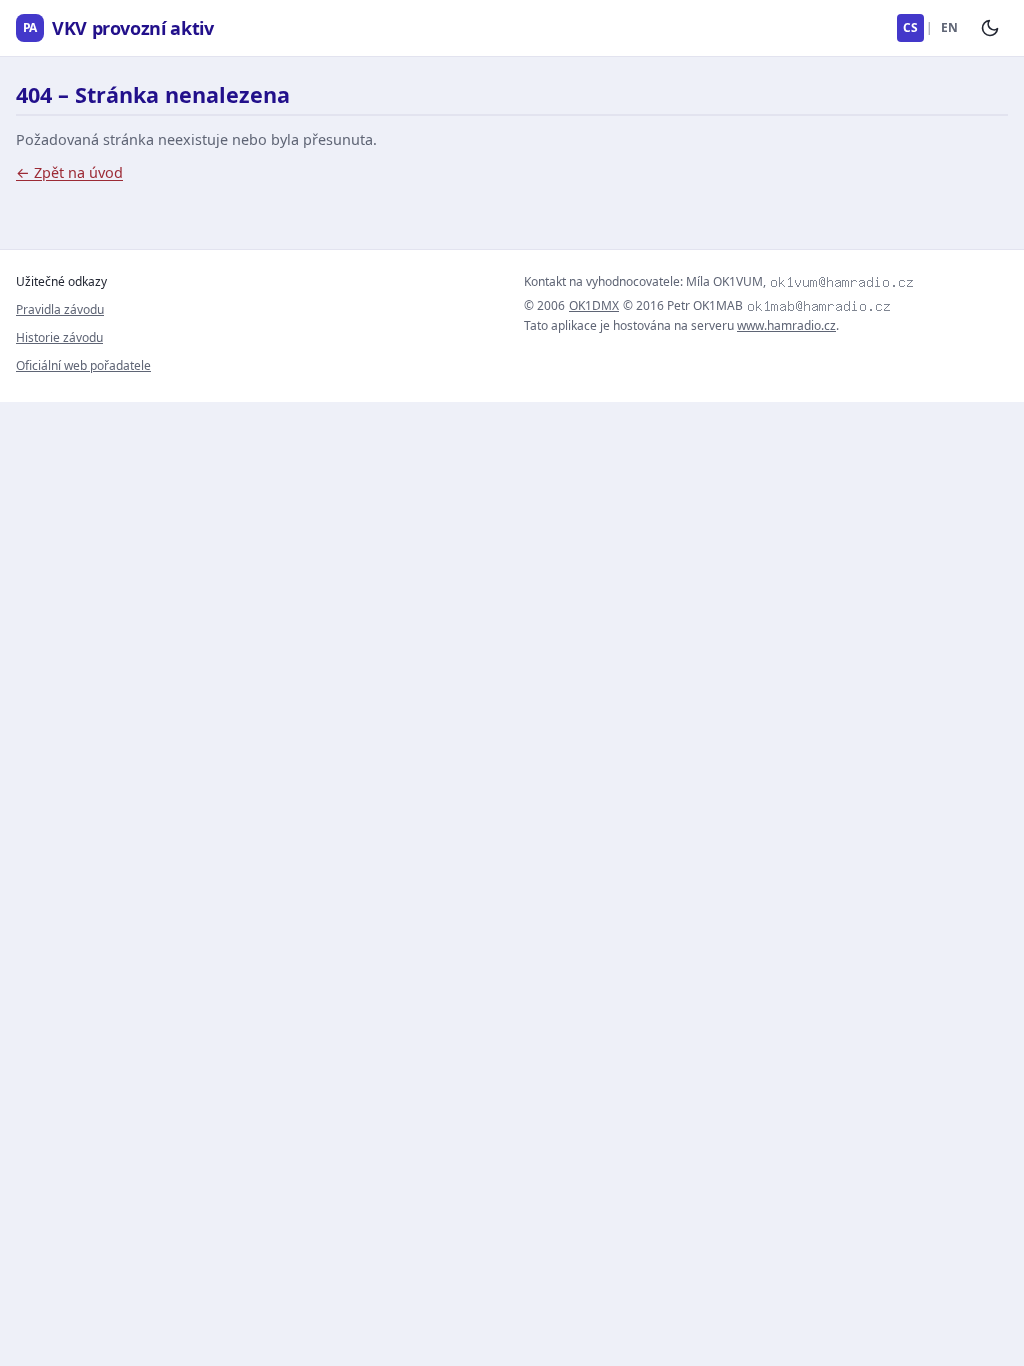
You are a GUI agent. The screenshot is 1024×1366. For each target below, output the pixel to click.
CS (910, 27)
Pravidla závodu (60, 309)
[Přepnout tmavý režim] (990, 28)
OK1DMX (594, 306)
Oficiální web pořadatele (83, 365)
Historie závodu (59, 337)
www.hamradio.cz (786, 325)
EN (949, 27)
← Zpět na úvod (69, 172)
